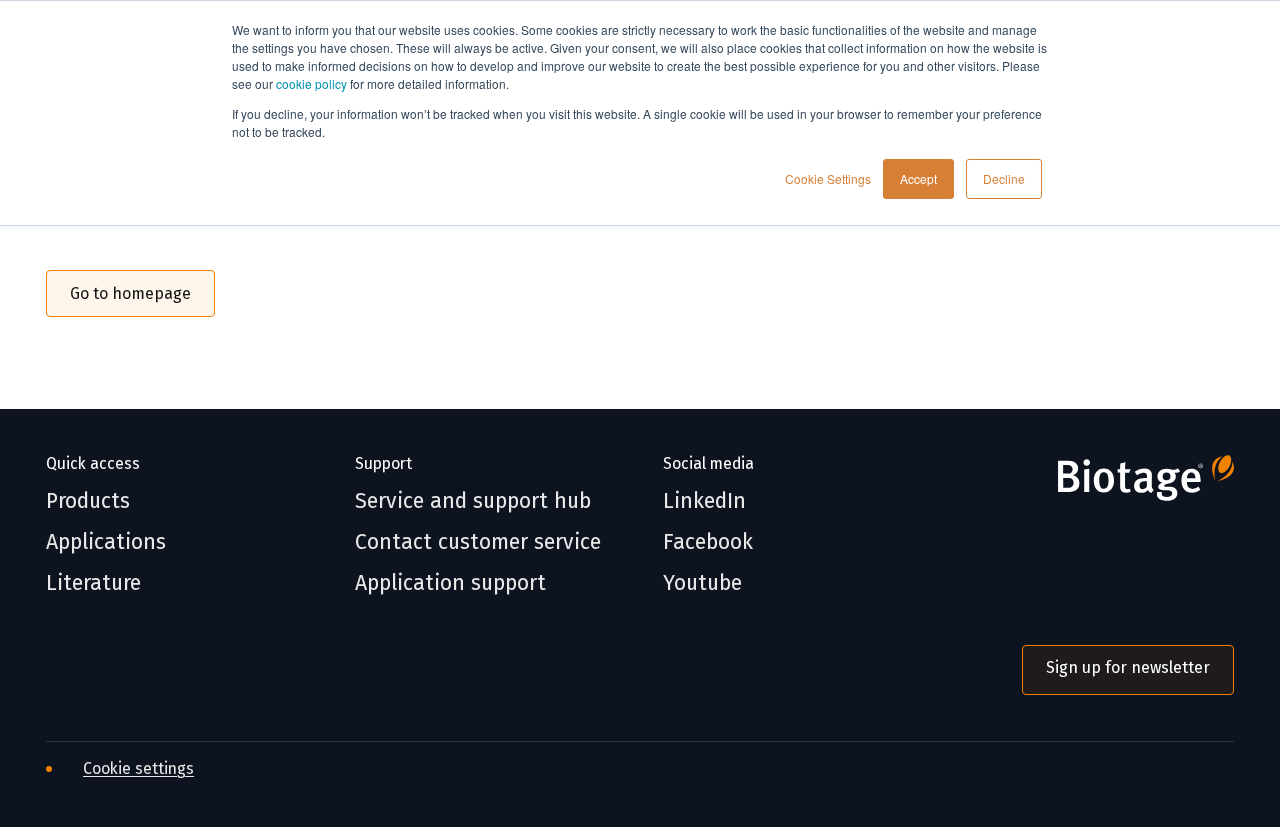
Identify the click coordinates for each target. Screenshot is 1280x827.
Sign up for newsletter (1128, 667)
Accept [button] (918, 178)
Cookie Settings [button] (828, 178)
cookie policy (311, 83)
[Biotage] (1128, 485)
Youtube (702, 583)
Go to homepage (130, 293)
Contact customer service (478, 542)
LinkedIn (704, 501)
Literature (93, 583)
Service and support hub (473, 501)
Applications (106, 542)
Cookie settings (138, 768)
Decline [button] (1004, 178)
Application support (450, 583)
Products (88, 501)
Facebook (708, 542)
